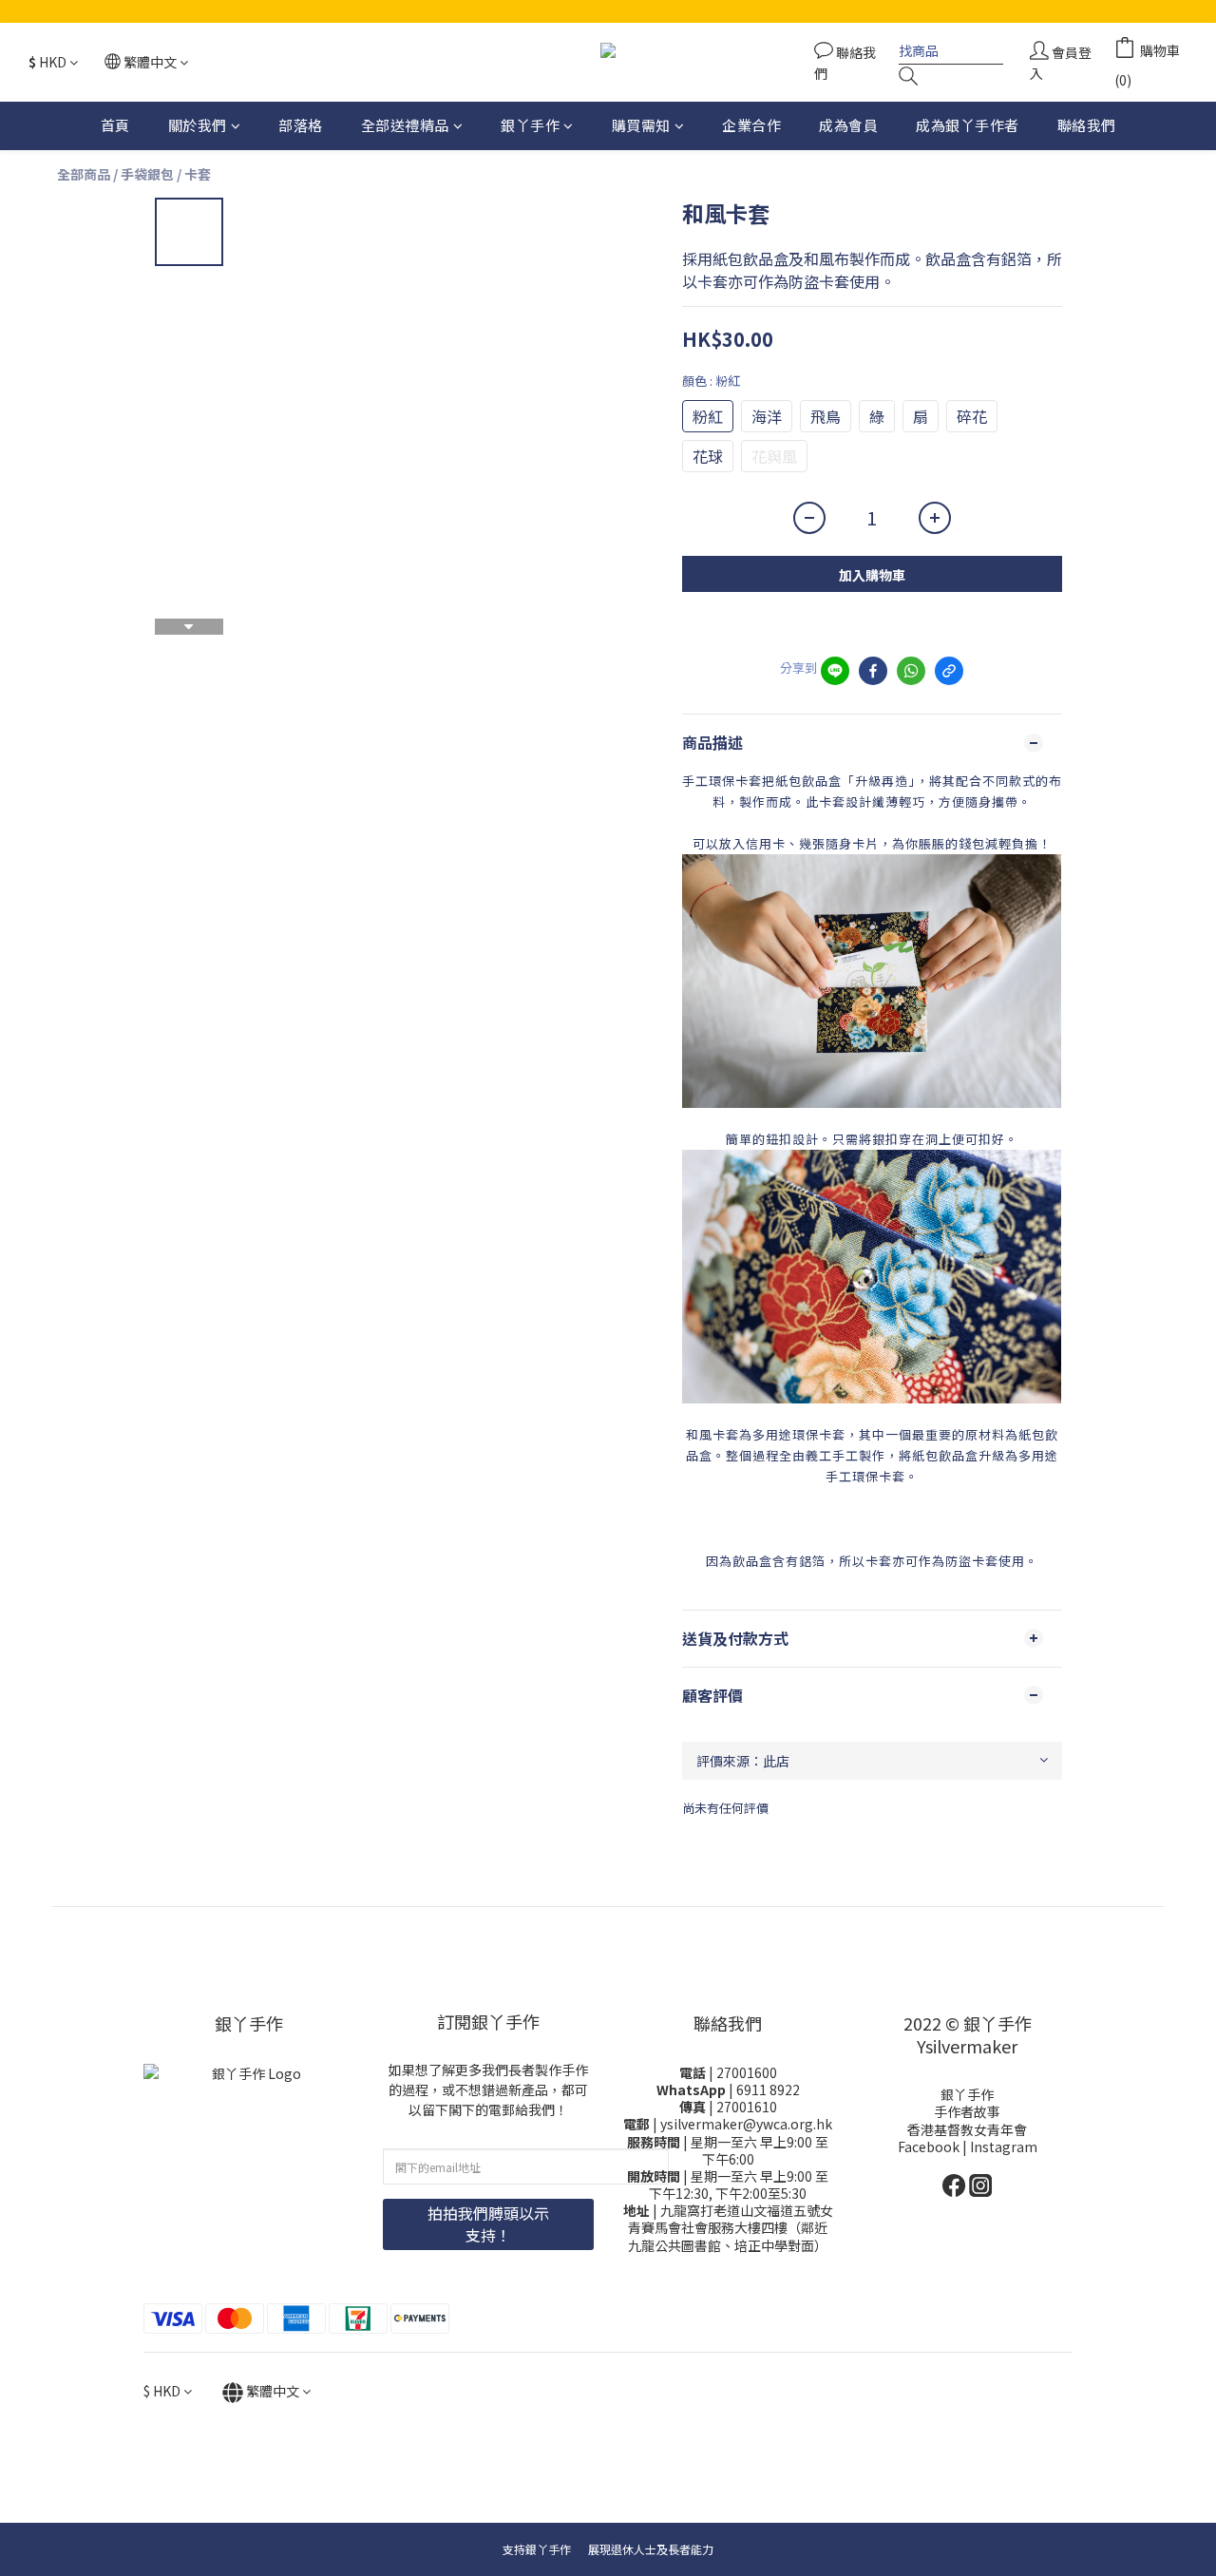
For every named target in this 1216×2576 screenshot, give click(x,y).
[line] (835, 671)
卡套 (198, 174)
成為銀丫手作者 (968, 125)
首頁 (115, 125)
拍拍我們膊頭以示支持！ (488, 2224)
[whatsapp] (911, 671)
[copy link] (949, 671)
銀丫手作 (530, 125)
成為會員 (848, 125)
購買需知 (641, 125)
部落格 (301, 125)
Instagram (1004, 2147)
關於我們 (198, 125)
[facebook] (873, 671)
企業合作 (751, 125)
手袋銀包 (147, 174)
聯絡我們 (1087, 125)
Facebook (930, 2147)
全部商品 (84, 174)
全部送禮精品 (405, 125)
